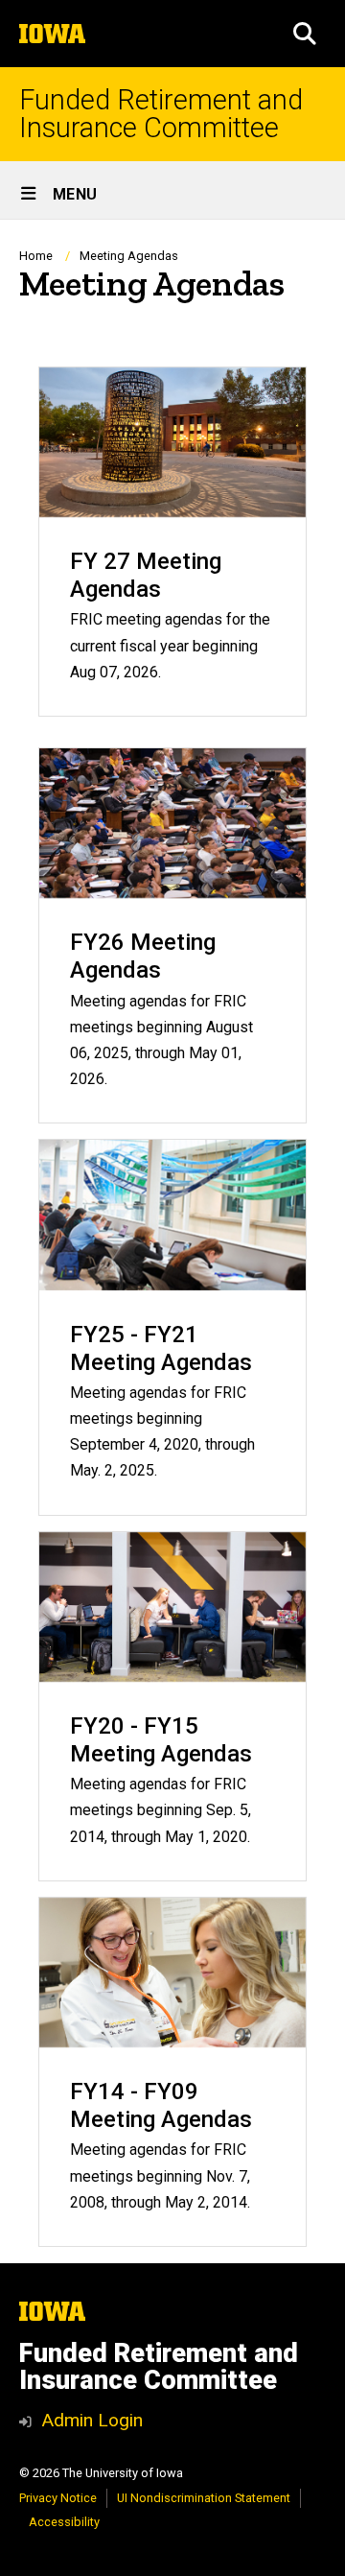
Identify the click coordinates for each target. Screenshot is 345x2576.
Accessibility (64, 2522)
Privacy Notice (58, 2498)
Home (36, 256)
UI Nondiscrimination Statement (204, 2498)
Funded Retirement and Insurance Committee (161, 114)
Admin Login (92, 2420)
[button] (305, 34)
